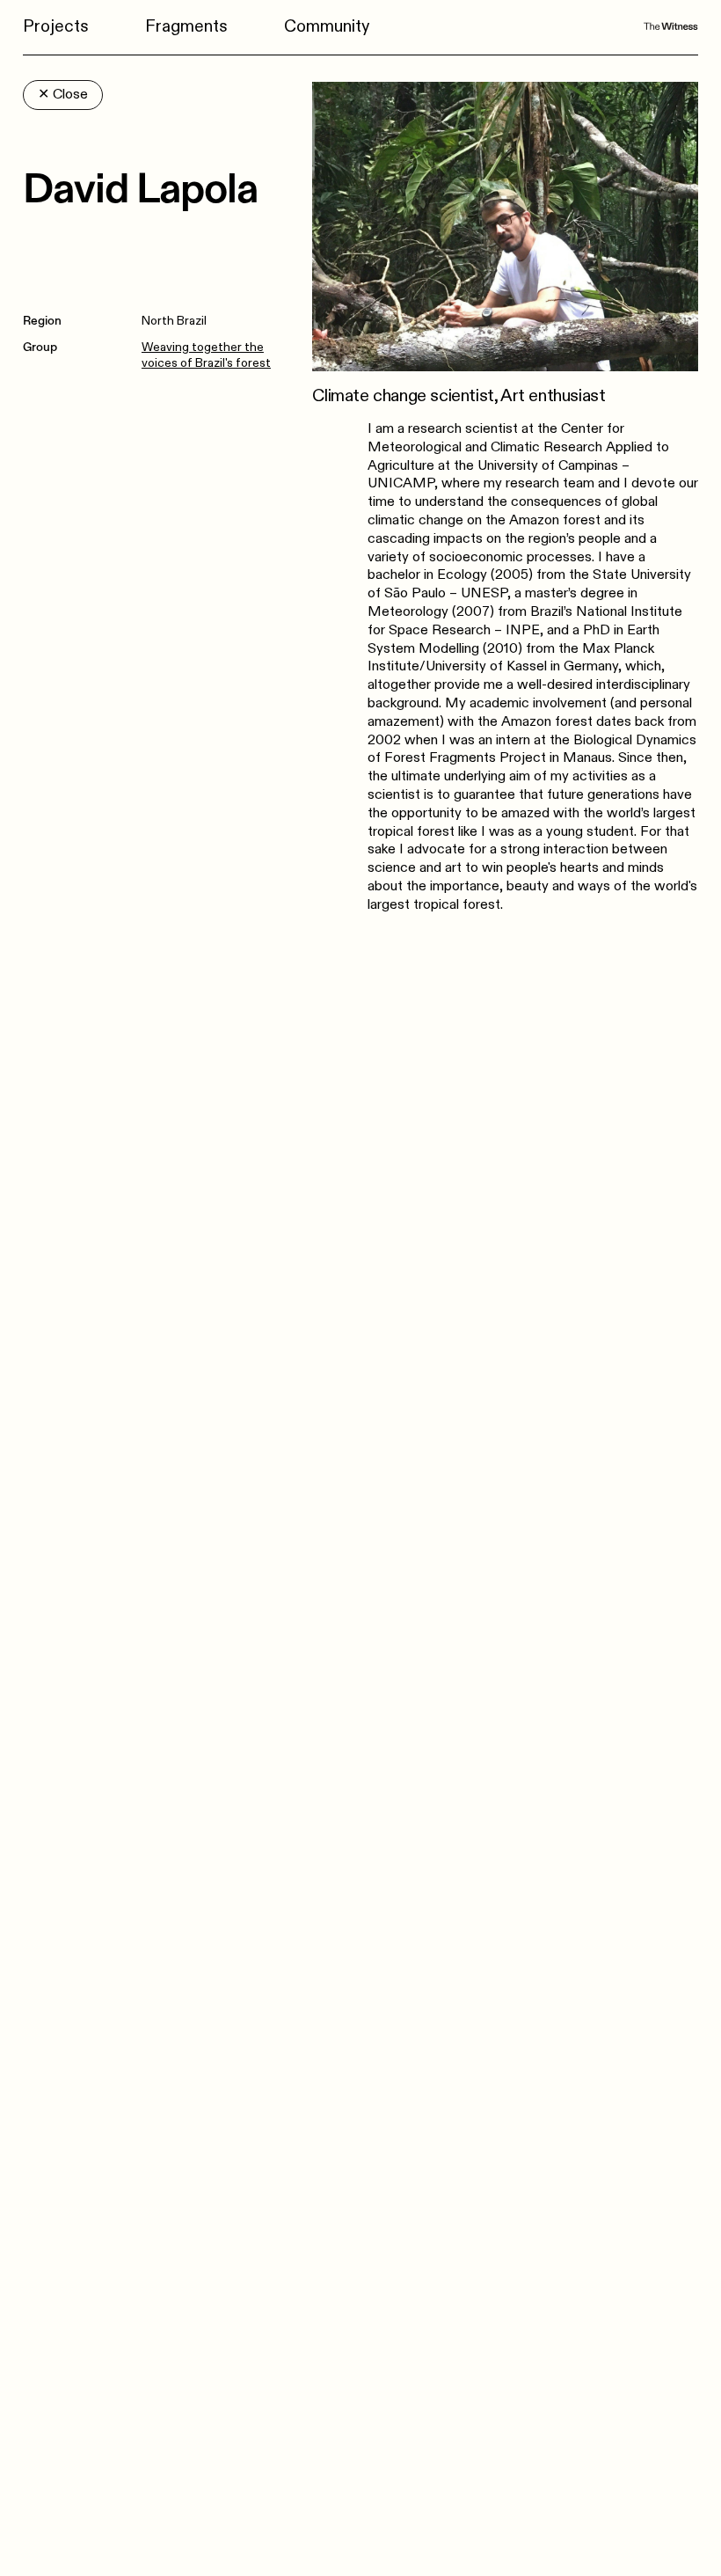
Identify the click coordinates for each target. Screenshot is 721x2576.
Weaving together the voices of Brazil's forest (206, 355)
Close (63, 95)
